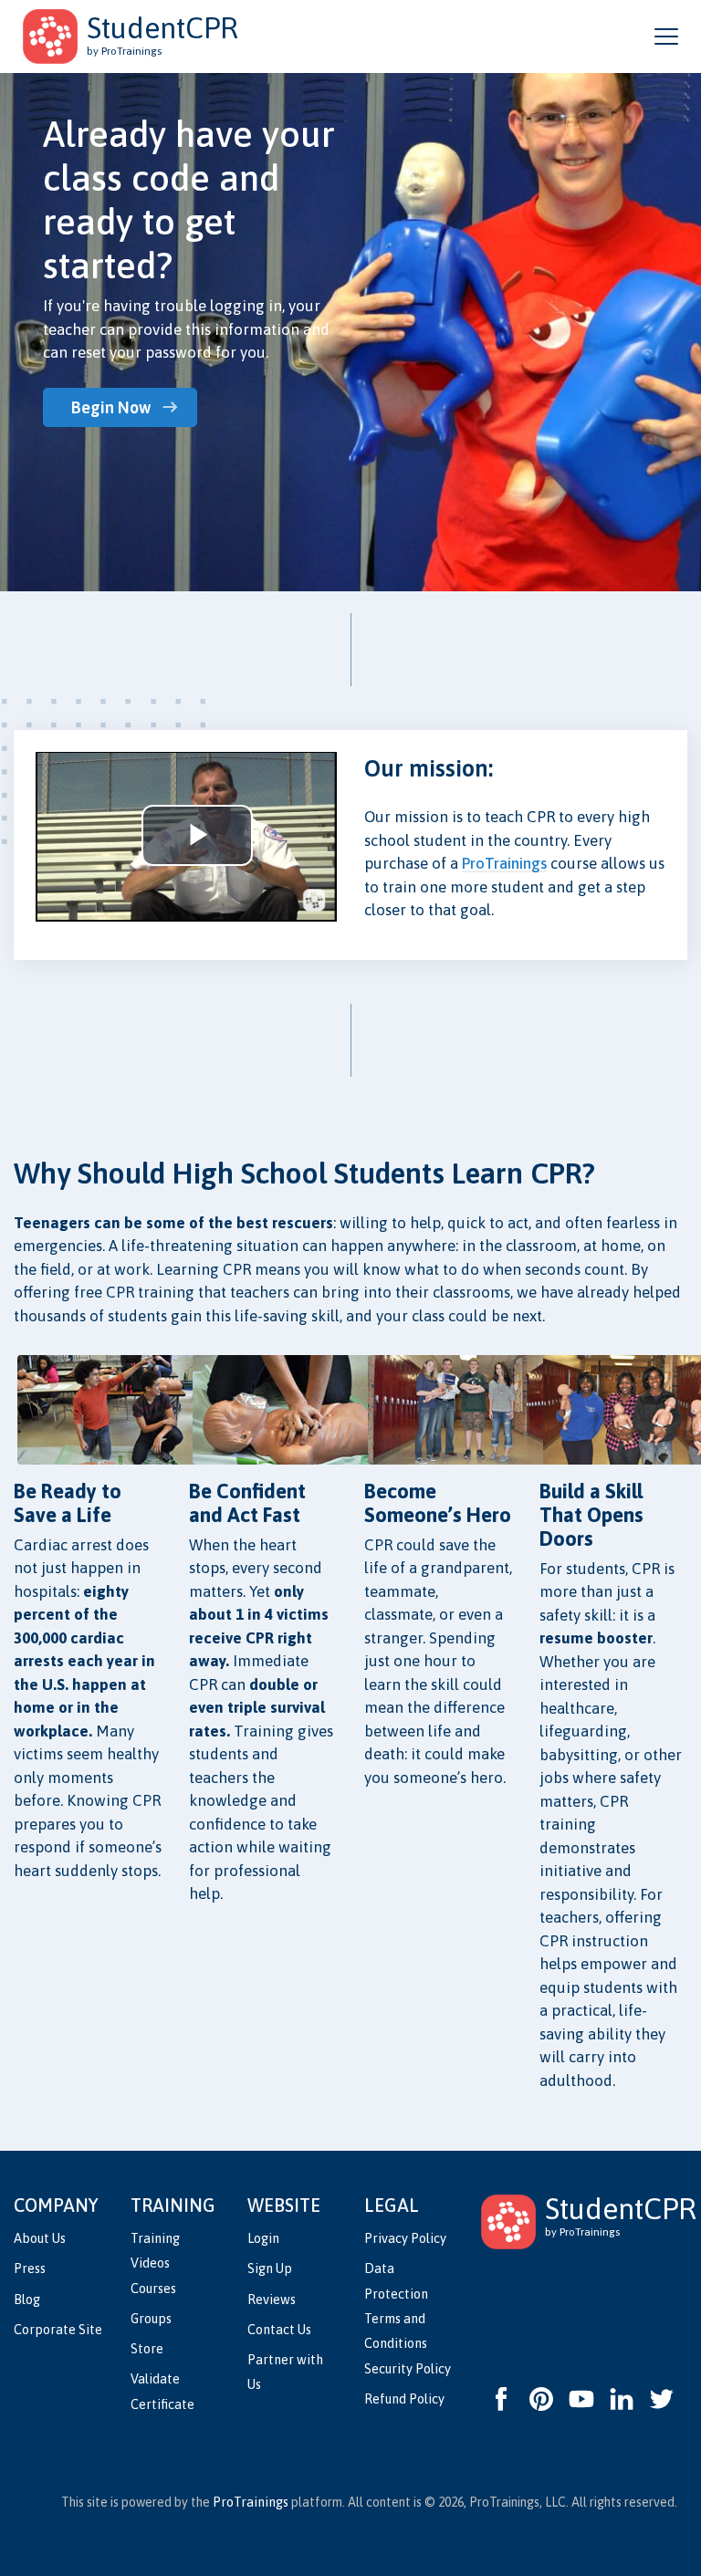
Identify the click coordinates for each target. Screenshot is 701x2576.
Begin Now (111, 407)
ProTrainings (504, 863)
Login (263, 2238)
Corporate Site (58, 2330)
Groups (151, 2319)
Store (147, 2349)
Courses (153, 2289)
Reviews (272, 2300)
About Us (40, 2238)
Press (30, 2268)
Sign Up (270, 2268)
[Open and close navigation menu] (666, 37)
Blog (27, 2300)
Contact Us (279, 2330)
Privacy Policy (405, 2238)
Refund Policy (404, 2399)
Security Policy (408, 2369)
